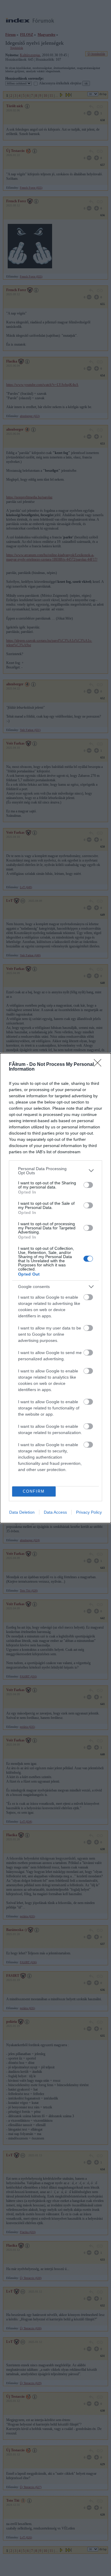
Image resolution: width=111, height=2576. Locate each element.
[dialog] (55, 1288)
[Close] (99, 1065)
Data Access (55, 1512)
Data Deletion (22, 1512)
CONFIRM (34, 1491)
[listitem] (55, 1171)
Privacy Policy (89, 1512)
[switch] (88, 1185)
